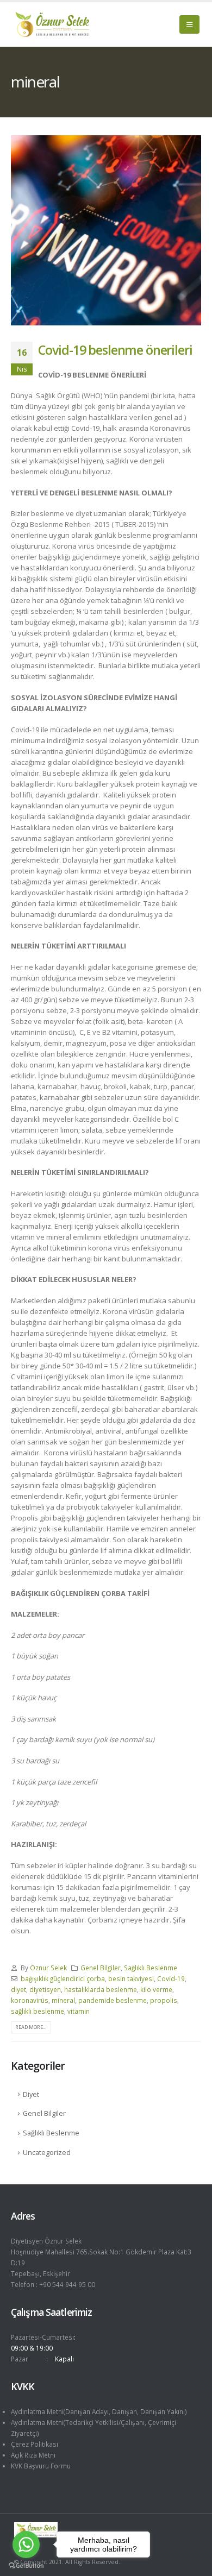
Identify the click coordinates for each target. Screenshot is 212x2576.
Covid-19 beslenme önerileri (115, 350)
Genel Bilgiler (101, 1968)
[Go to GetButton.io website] (26, 2565)
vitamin (79, 2011)
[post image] (106, 230)
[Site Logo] (52, 24)
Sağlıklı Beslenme (151, 1968)
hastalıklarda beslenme (101, 1989)
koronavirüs (30, 2000)
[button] (189, 24)
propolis (164, 2000)
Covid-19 (171, 1978)
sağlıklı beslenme (38, 2011)
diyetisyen (45, 1989)
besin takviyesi (131, 1978)
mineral (63, 2000)
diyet (18, 1989)
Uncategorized (47, 2153)
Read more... (31, 2027)
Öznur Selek (48, 1968)
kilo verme (156, 1989)
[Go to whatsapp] (26, 2544)
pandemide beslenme (113, 2000)
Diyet (31, 2094)
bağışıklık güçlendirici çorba (63, 1978)
